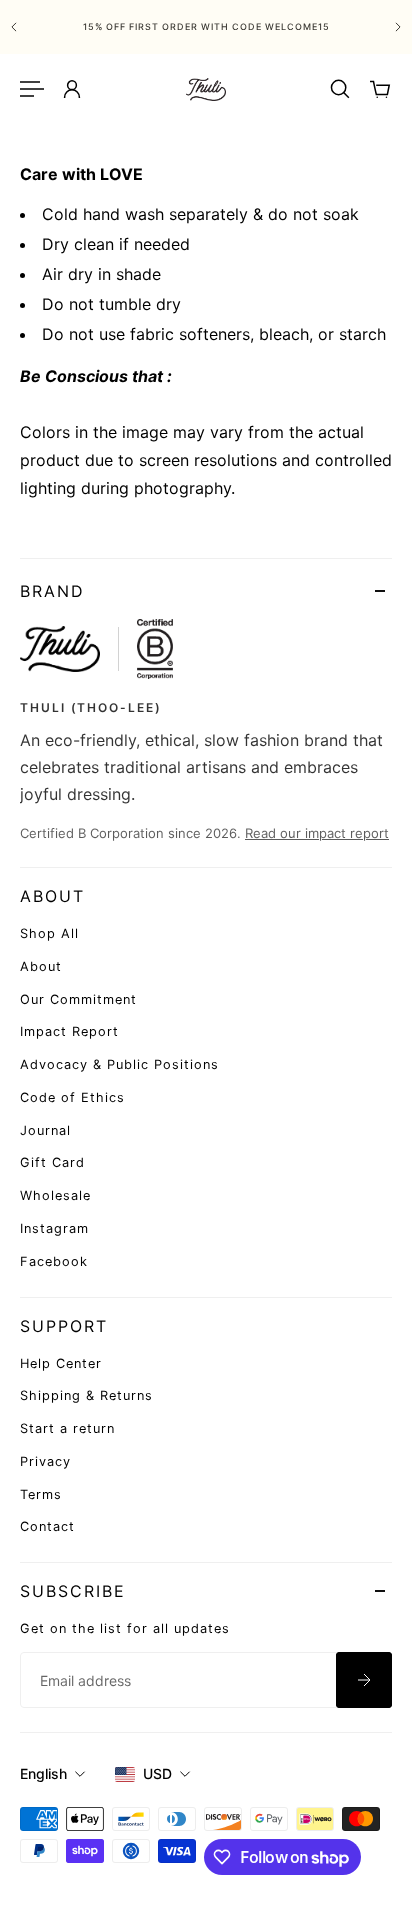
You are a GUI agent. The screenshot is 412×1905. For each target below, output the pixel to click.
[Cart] (380, 89)
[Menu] (32, 89)
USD (157, 1773)
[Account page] (72, 89)
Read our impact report (317, 833)
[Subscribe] (364, 1680)
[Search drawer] (340, 89)
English (43, 1773)
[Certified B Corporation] (155, 649)
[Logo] (206, 89)
